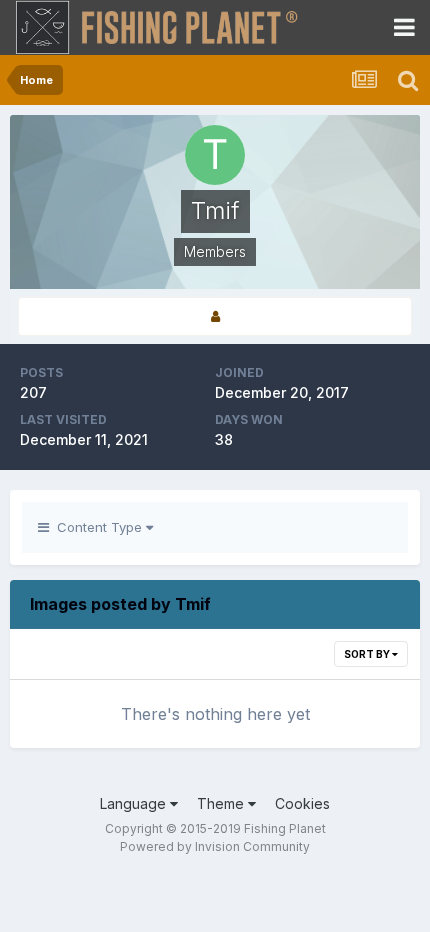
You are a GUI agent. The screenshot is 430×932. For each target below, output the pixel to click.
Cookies (302, 803)
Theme (222, 803)
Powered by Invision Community (215, 846)
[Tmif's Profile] (215, 316)
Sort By (368, 654)
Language (135, 803)
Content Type (97, 527)
